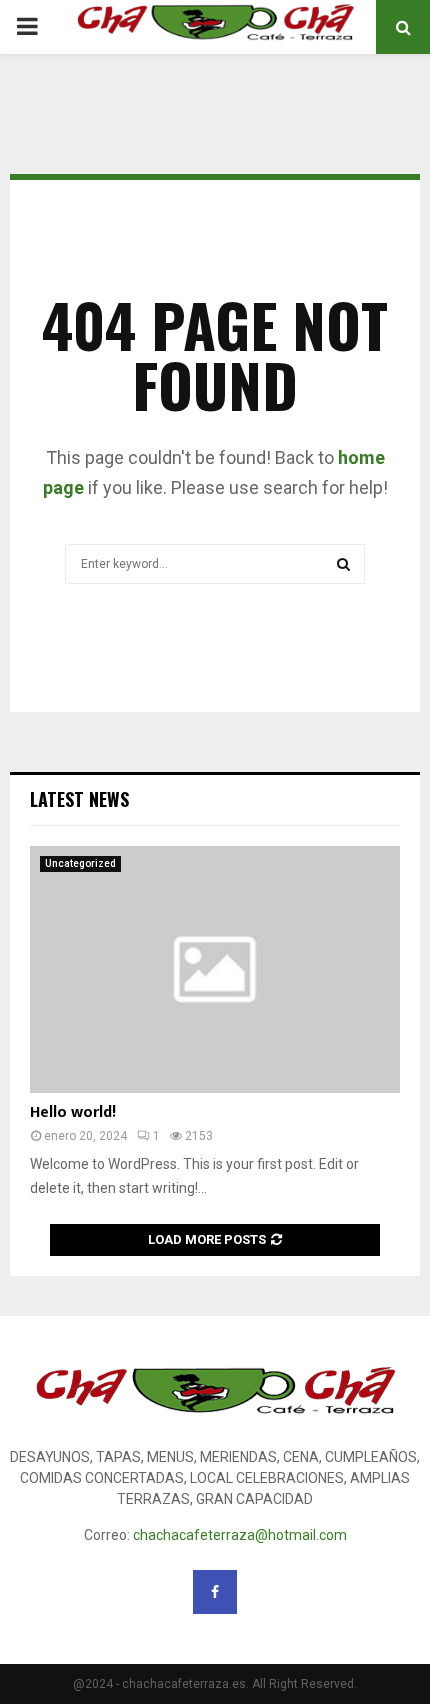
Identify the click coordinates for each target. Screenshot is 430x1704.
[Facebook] (215, 1592)
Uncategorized (80, 863)
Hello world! (73, 1112)
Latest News (79, 799)
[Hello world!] (215, 969)
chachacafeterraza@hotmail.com (240, 1535)
